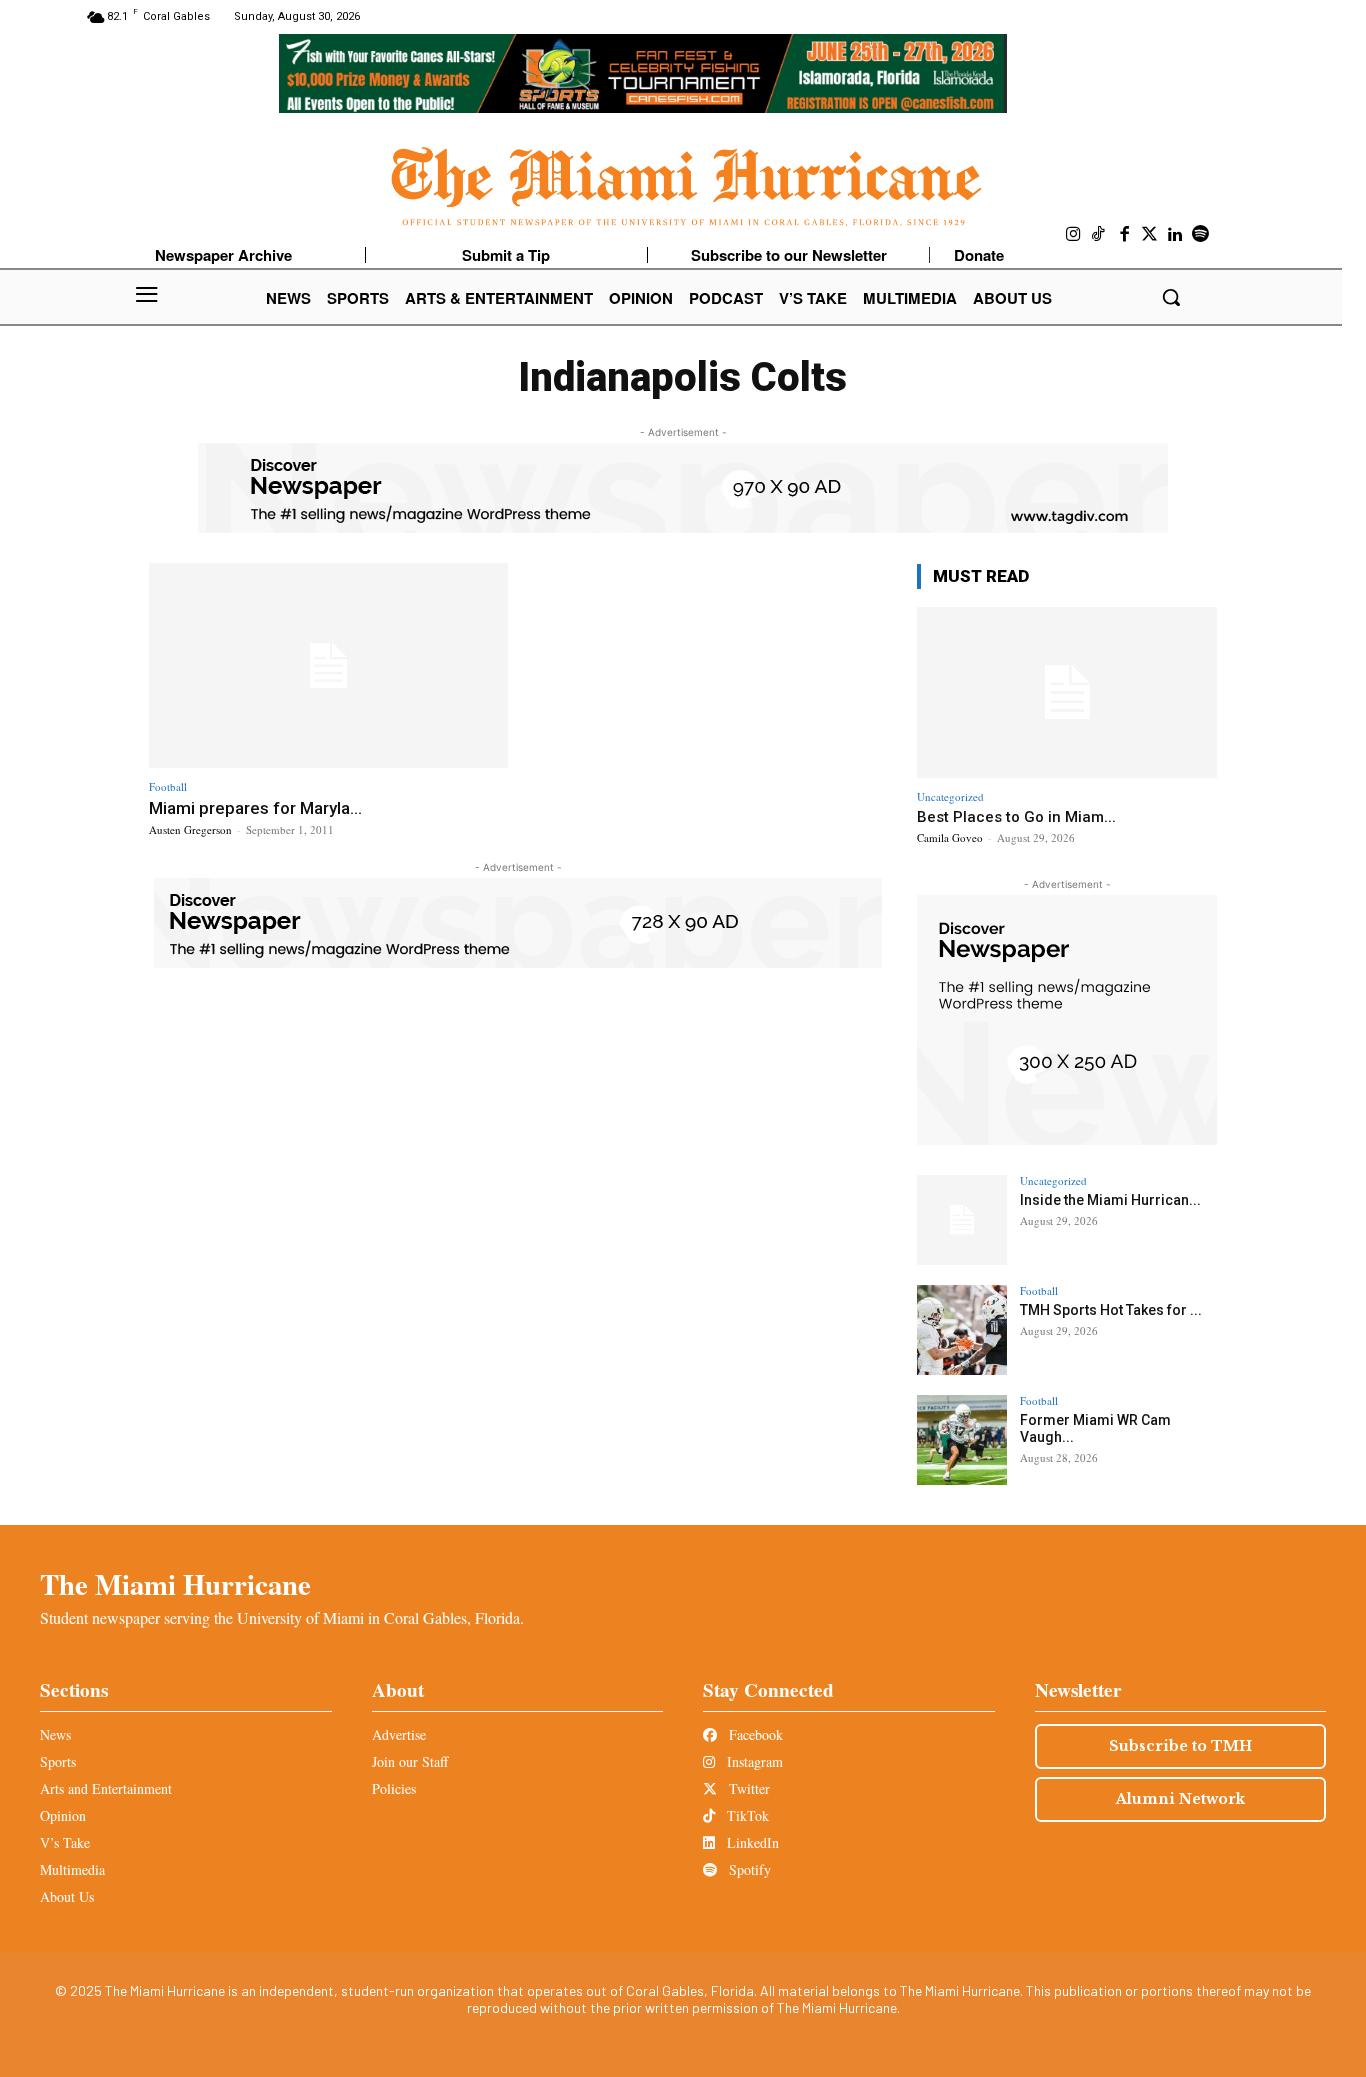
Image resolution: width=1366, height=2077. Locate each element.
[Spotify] (1201, 235)
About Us (67, 1896)
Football (168, 786)
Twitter (747, 1788)
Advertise (399, 1734)
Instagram (753, 1761)
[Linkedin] (1176, 235)
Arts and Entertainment (106, 1788)
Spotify (748, 1869)
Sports (58, 1761)
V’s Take (65, 1842)
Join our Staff (410, 1761)
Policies (394, 1788)
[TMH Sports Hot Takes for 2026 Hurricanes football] (962, 1330)
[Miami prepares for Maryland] (328, 665)
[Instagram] (1074, 235)
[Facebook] (1125, 235)
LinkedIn (751, 1842)
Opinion (63, 1815)
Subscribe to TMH (1180, 1746)
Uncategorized (950, 796)
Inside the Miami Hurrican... (1110, 1200)
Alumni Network (1180, 1799)
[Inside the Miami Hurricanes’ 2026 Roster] (962, 1220)
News (55, 1734)
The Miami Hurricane (175, 1584)
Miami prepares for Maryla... (255, 808)
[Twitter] (1150, 235)
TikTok (746, 1815)
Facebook (754, 1734)
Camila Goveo (950, 837)
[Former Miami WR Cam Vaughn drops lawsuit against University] (962, 1440)
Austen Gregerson (190, 829)
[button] (1171, 297)
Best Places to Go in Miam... (1016, 817)
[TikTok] (1099, 235)
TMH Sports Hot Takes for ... (1111, 1310)
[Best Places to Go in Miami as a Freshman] (1067, 692)
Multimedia (72, 1869)
